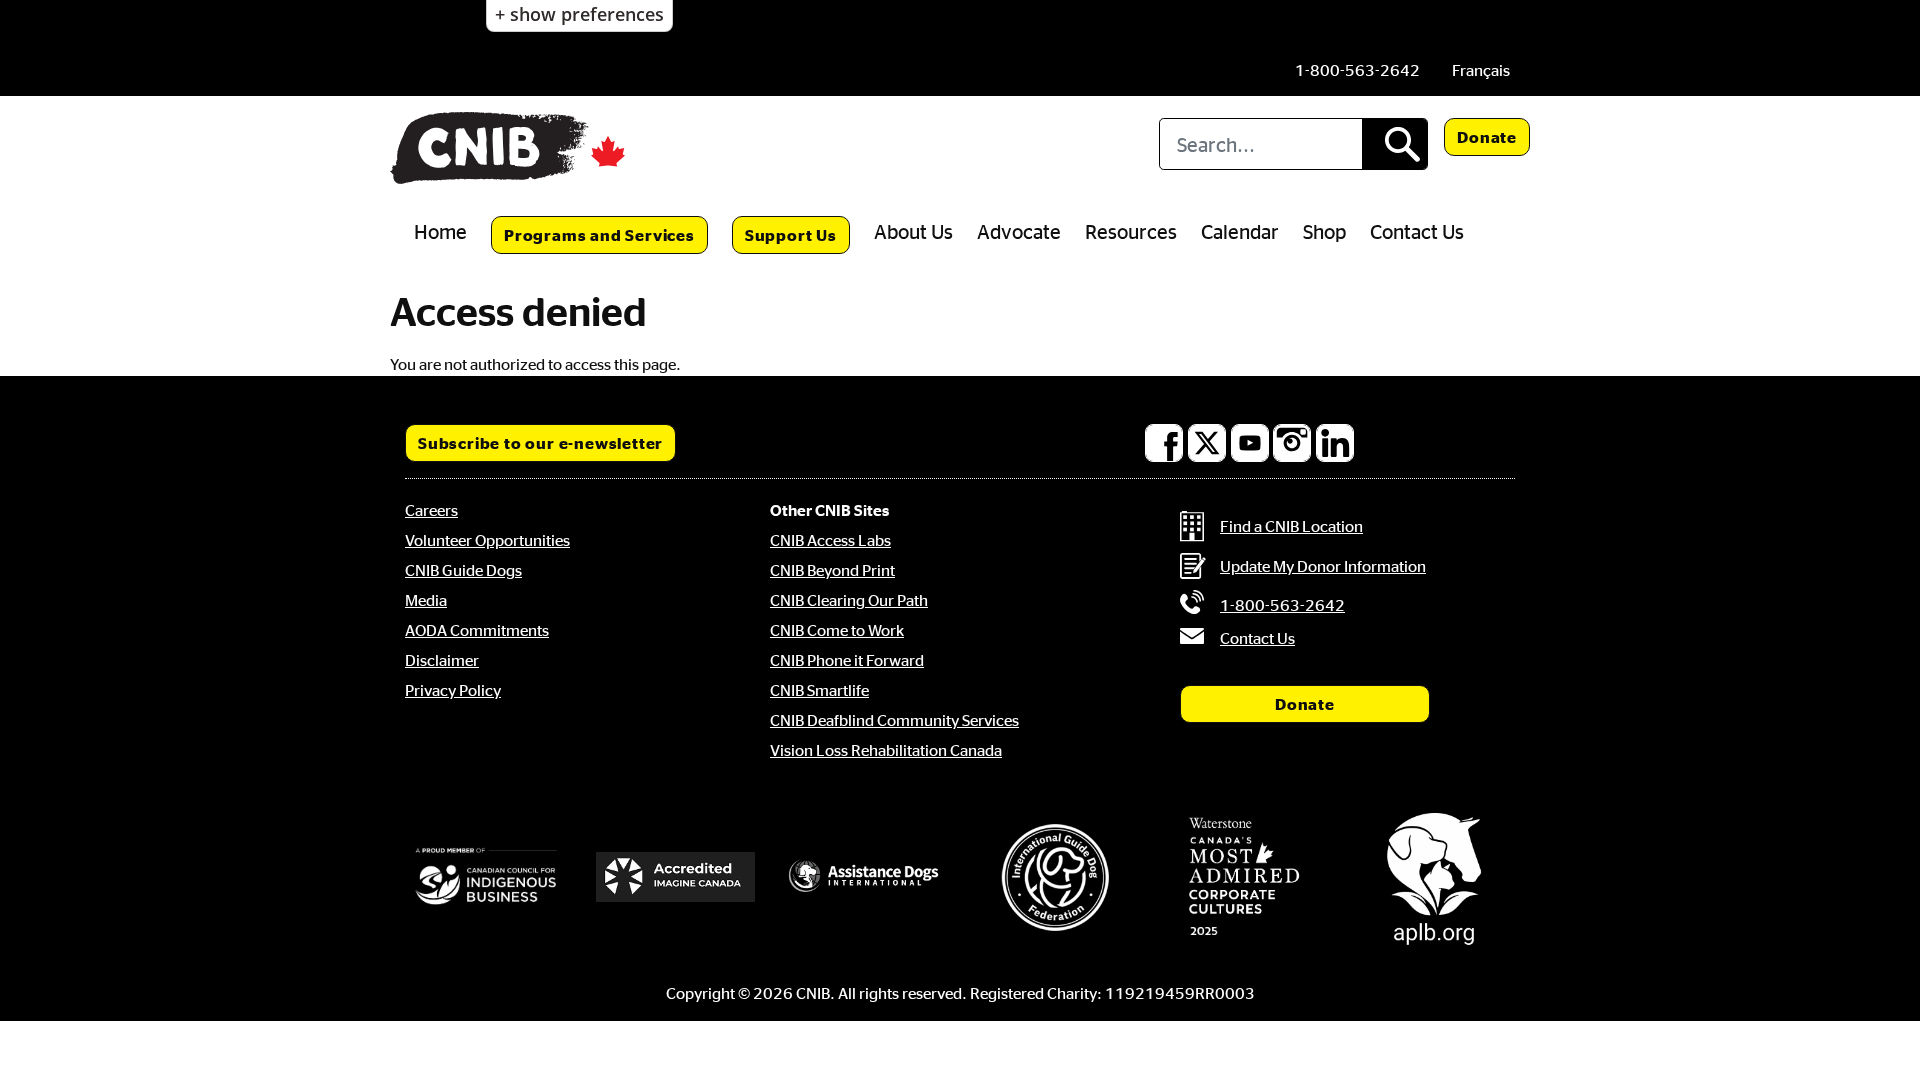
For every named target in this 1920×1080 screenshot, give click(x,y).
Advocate (1019, 231)
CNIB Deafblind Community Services (894, 720)
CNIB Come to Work (837, 630)
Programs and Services (599, 235)
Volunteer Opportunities (487, 540)
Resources (1131, 231)
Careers (431, 510)
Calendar (1240, 231)
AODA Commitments (477, 630)
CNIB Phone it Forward (847, 660)
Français (1481, 70)
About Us (913, 231)
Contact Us (1417, 231)
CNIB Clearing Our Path (849, 600)
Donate (1487, 137)
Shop (1324, 231)
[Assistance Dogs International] (865, 877)
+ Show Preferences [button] (579, 14)
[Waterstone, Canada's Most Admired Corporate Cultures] (1245, 877)
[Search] (1394, 144)
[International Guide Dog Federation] (1055, 877)
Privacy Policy (453, 690)
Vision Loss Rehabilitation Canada (886, 750)
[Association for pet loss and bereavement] (1434, 877)
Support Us (791, 235)
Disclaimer (442, 660)
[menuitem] (1481, 70)
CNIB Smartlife (819, 690)
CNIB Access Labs (830, 540)
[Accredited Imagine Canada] (676, 877)
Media (426, 600)
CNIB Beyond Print (832, 570)
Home (440, 231)
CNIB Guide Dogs (463, 570)
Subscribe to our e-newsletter (540, 443)
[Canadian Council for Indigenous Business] (486, 877)
